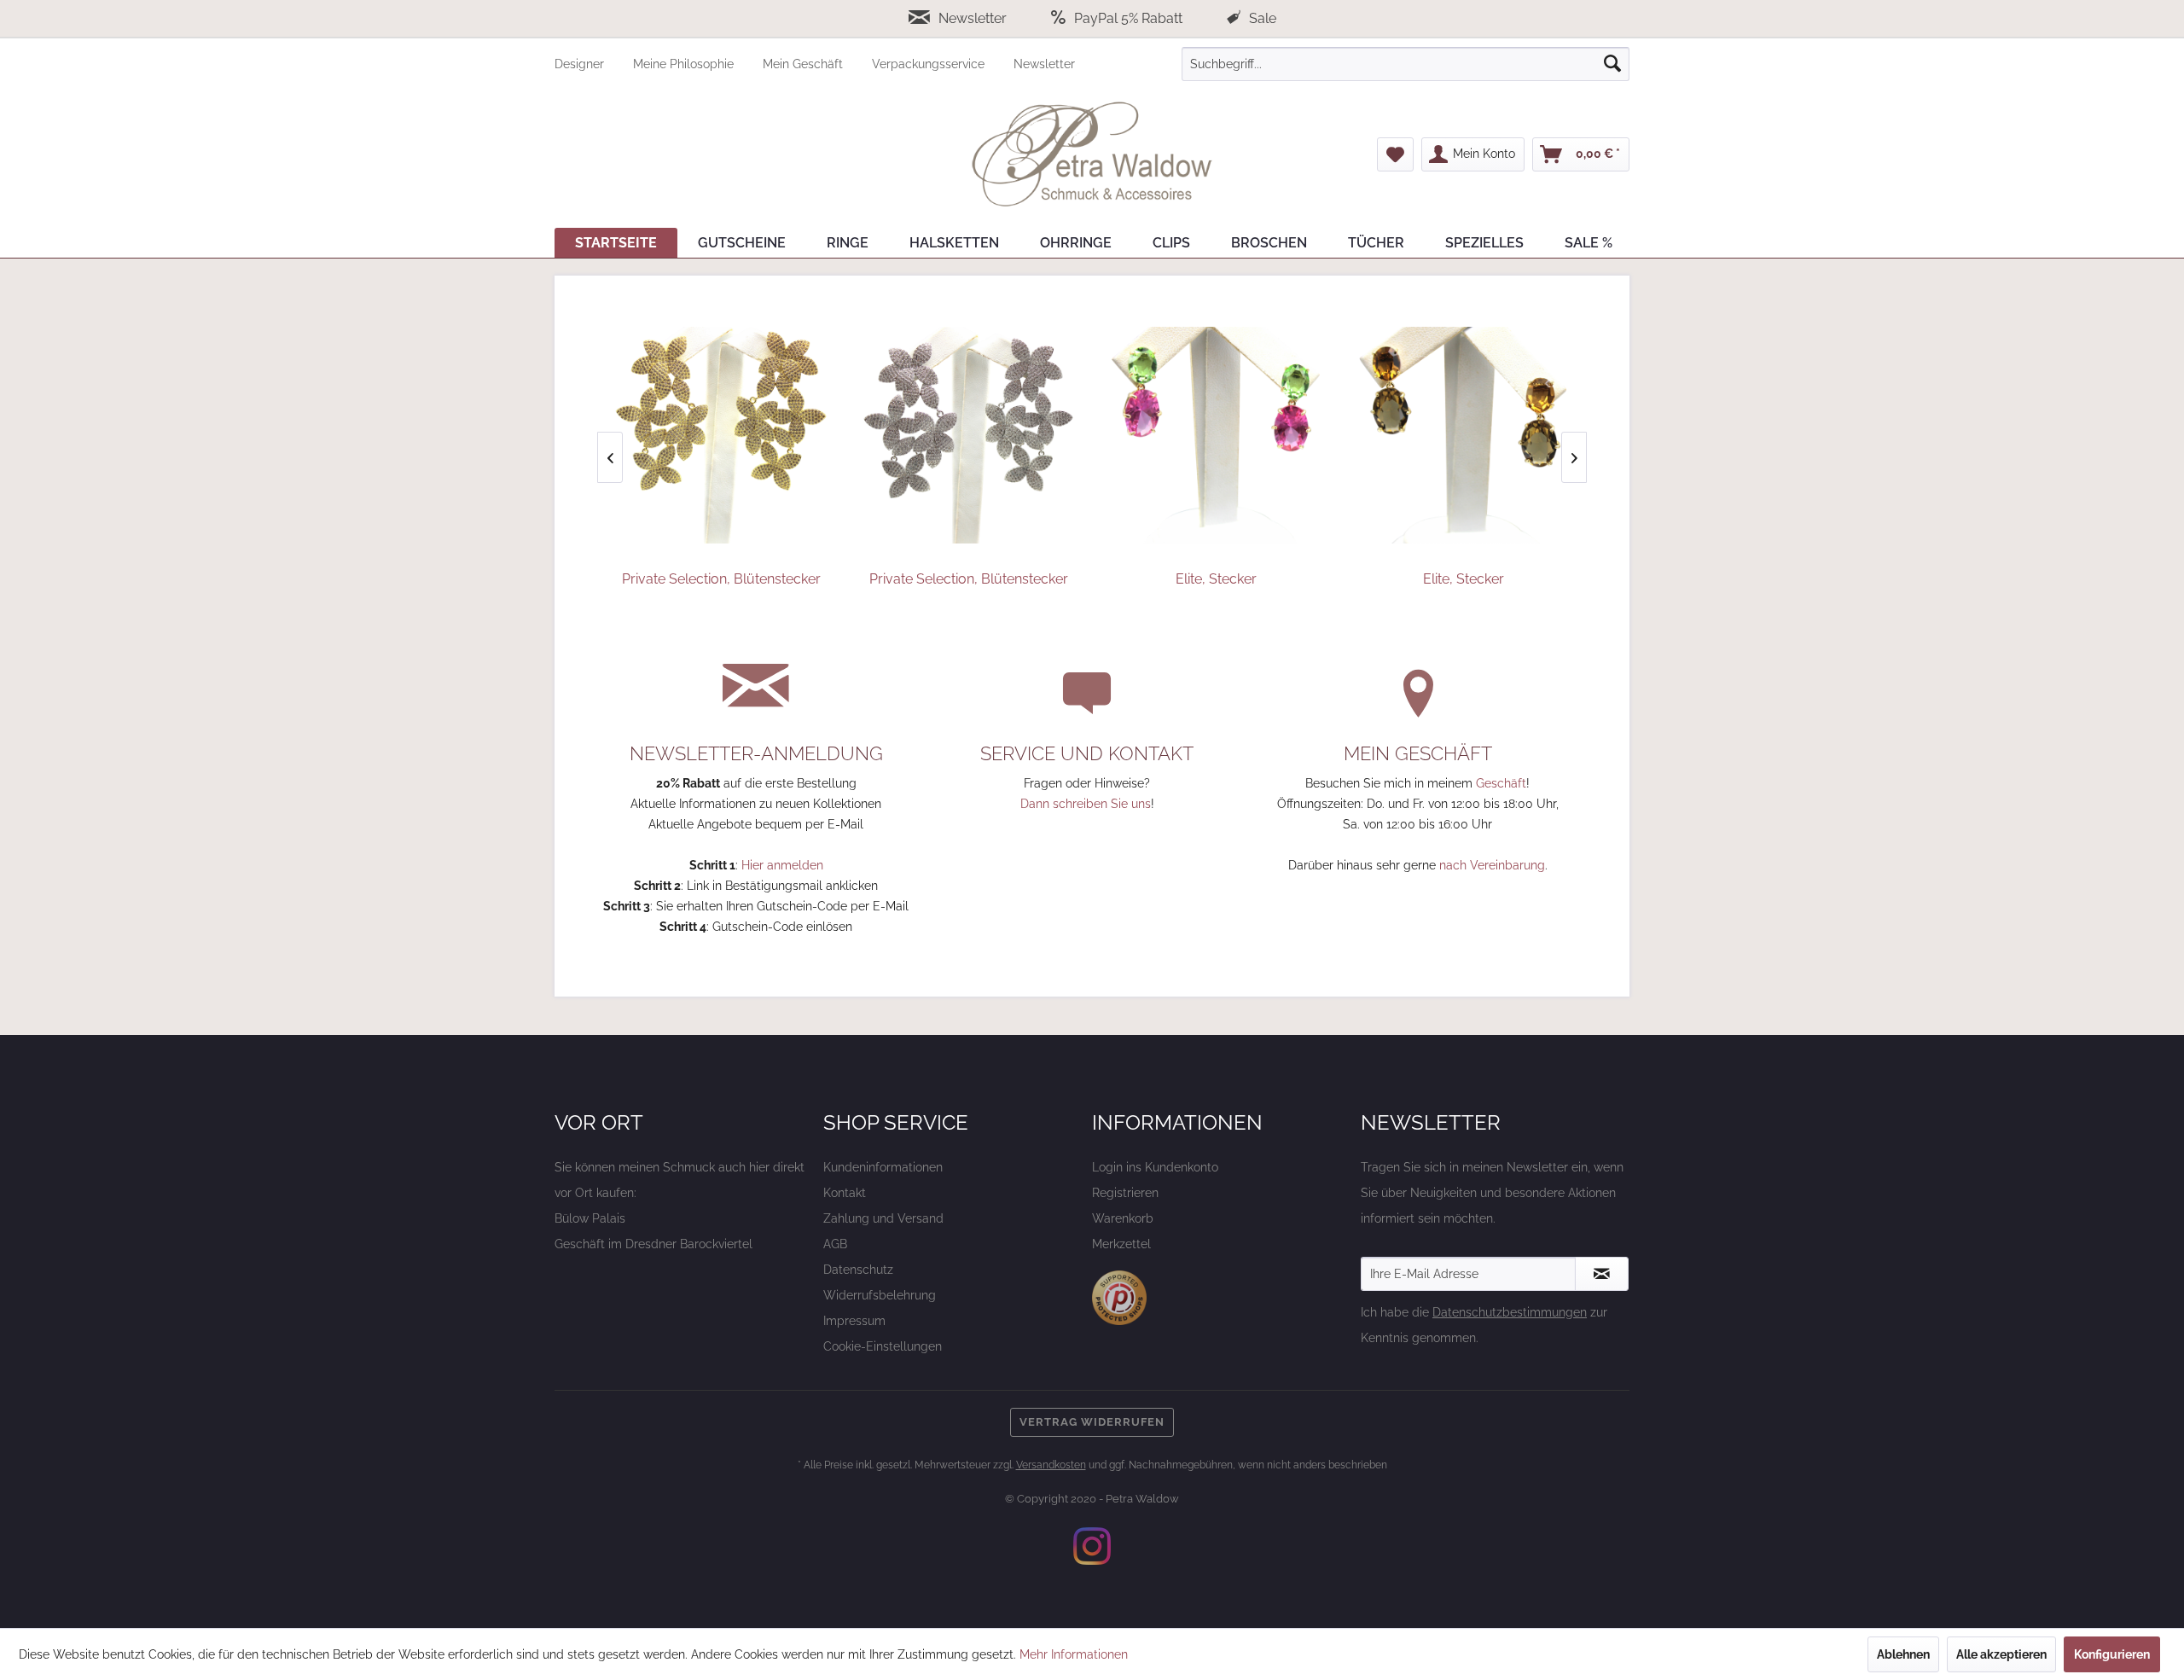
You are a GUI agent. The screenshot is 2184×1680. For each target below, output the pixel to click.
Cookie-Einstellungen (883, 1346)
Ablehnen (1903, 1654)
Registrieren (1125, 1193)
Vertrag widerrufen (1092, 1422)
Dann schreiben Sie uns (1086, 804)
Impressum (854, 1321)
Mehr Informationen (1074, 1654)
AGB (835, 1244)
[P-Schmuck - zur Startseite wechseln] (1092, 154)
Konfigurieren (2112, 1654)
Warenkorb (1123, 1218)
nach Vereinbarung (1492, 865)
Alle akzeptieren (2001, 1654)
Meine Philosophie (685, 64)
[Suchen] (1612, 64)
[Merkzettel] (1395, 154)
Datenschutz (858, 1270)
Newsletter (973, 18)
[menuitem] (594, 64)
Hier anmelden (782, 865)
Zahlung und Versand (883, 1218)
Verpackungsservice (930, 64)
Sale (1261, 18)
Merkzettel (1121, 1244)
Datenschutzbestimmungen (1510, 1312)
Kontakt (845, 1193)
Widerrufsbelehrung (880, 1295)
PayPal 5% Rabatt (1128, 18)
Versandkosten (1051, 1465)
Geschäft (1501, 783)
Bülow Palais (590, 1218)
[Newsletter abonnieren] (1602, 1274)
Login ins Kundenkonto (1155, 1167)
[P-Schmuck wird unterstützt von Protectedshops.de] (1119, 1298)
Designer (581, 64)
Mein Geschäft (804, 64)
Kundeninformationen (883, 1167)
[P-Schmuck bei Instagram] (1092, 1546)
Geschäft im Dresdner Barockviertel (653, 1244)
